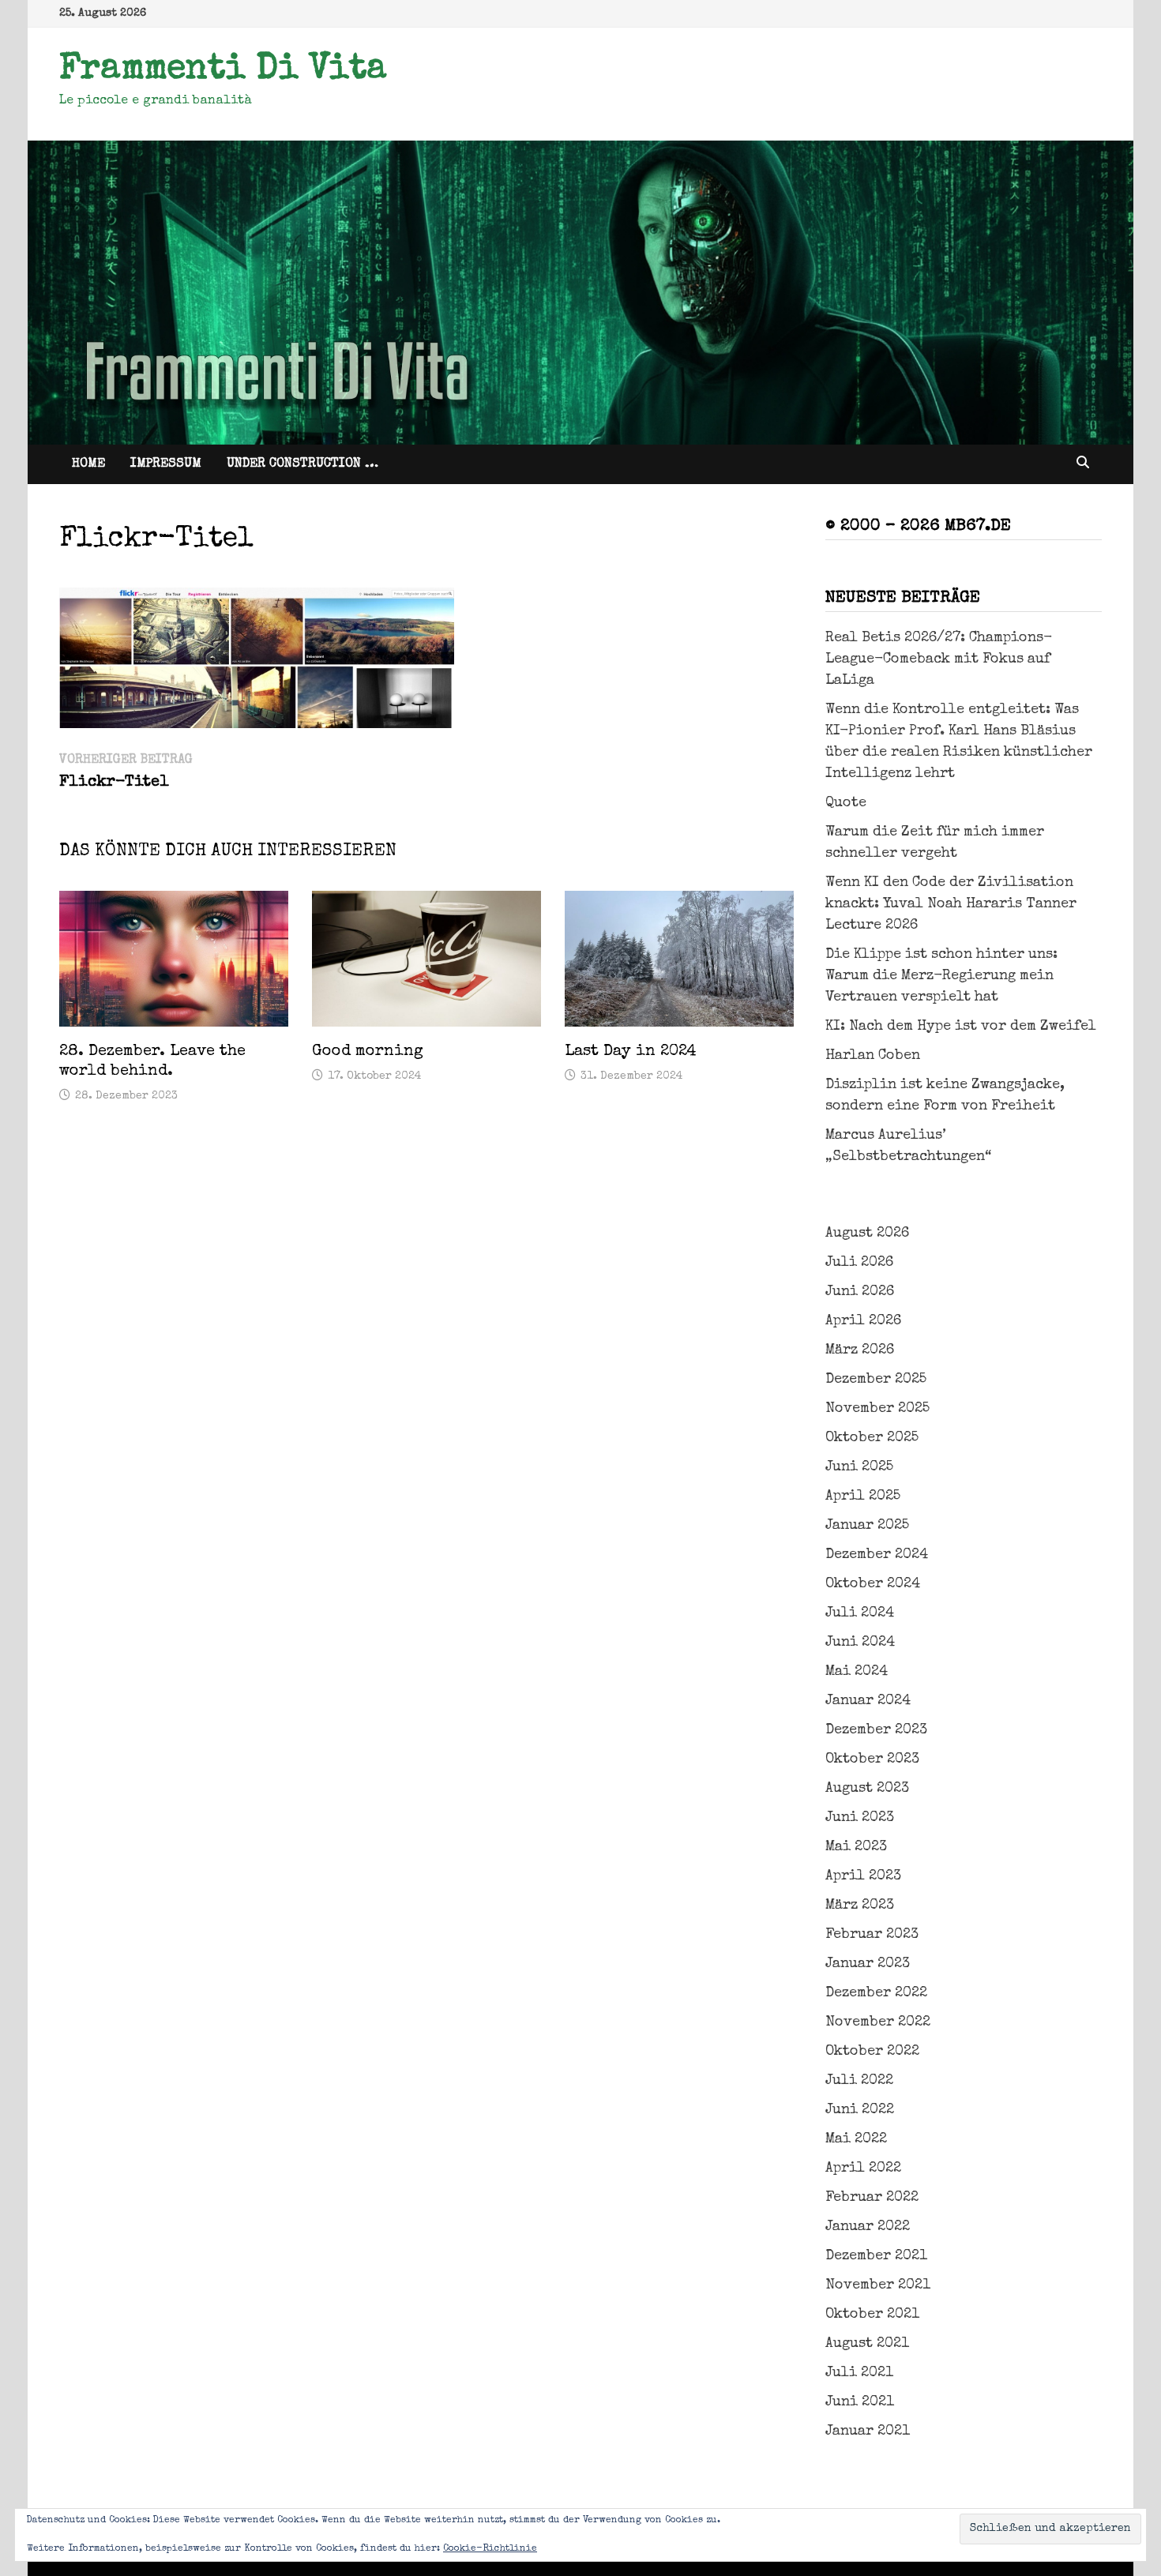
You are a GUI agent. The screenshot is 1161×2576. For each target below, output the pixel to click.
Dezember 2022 (876, 1993)
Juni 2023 (860, 1818)
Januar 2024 (868, 1701)
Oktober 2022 (872, 2052)
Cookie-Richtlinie (490, 2549)
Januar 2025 (867, 1526)
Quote (846, 803)
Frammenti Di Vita (223, 70)
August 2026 (867, 1234)
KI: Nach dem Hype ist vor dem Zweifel (961, 1027)
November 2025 (877, 1409)
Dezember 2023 (876, 1730)
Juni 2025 (859, 1467)
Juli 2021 (859, 2373)
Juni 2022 (860, 2110)
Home (88, 464)
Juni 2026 (860, 1292)
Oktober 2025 (872, 1438)
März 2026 (860, 1350)
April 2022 (863, 2169)
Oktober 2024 (873, 1584)
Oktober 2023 (872, 1759)
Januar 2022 (868, 2227)
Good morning (368, 1052)
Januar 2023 (868, 1964)
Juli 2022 (859, 2081)
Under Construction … (302, 464)
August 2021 (867, 2344)
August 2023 (867, 1789)
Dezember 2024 (877, 1555)
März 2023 (860, 1906)
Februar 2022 (872, 2198)
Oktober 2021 (872, 2315)
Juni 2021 (860, 2402)
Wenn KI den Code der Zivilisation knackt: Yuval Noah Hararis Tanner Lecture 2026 (951, 904)
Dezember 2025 (876, 1380)
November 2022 (878, 2022)
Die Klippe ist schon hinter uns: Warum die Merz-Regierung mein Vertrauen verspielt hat (941, 976)
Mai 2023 (856, 1847)
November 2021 (878, 2285)
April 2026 (863, 1321)
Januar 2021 (868, 2431)
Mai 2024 (857, 1672)
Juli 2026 (859, 1263)
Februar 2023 (872, 1935)
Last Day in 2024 (631, 1052)
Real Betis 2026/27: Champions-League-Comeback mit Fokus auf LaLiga (939, 659)
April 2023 (863, 1876)
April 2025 (863, 1496)
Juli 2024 (860, 1613)
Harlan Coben (873, 1056)
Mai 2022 (856, 2139)
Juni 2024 (860, 1643)
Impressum (166, 464)
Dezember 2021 (876, 2256)
